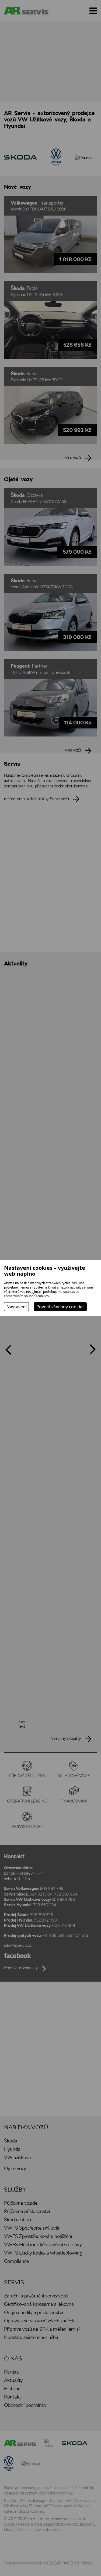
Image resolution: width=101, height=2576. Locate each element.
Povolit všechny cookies (60, 1307)
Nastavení (17, 1307)
